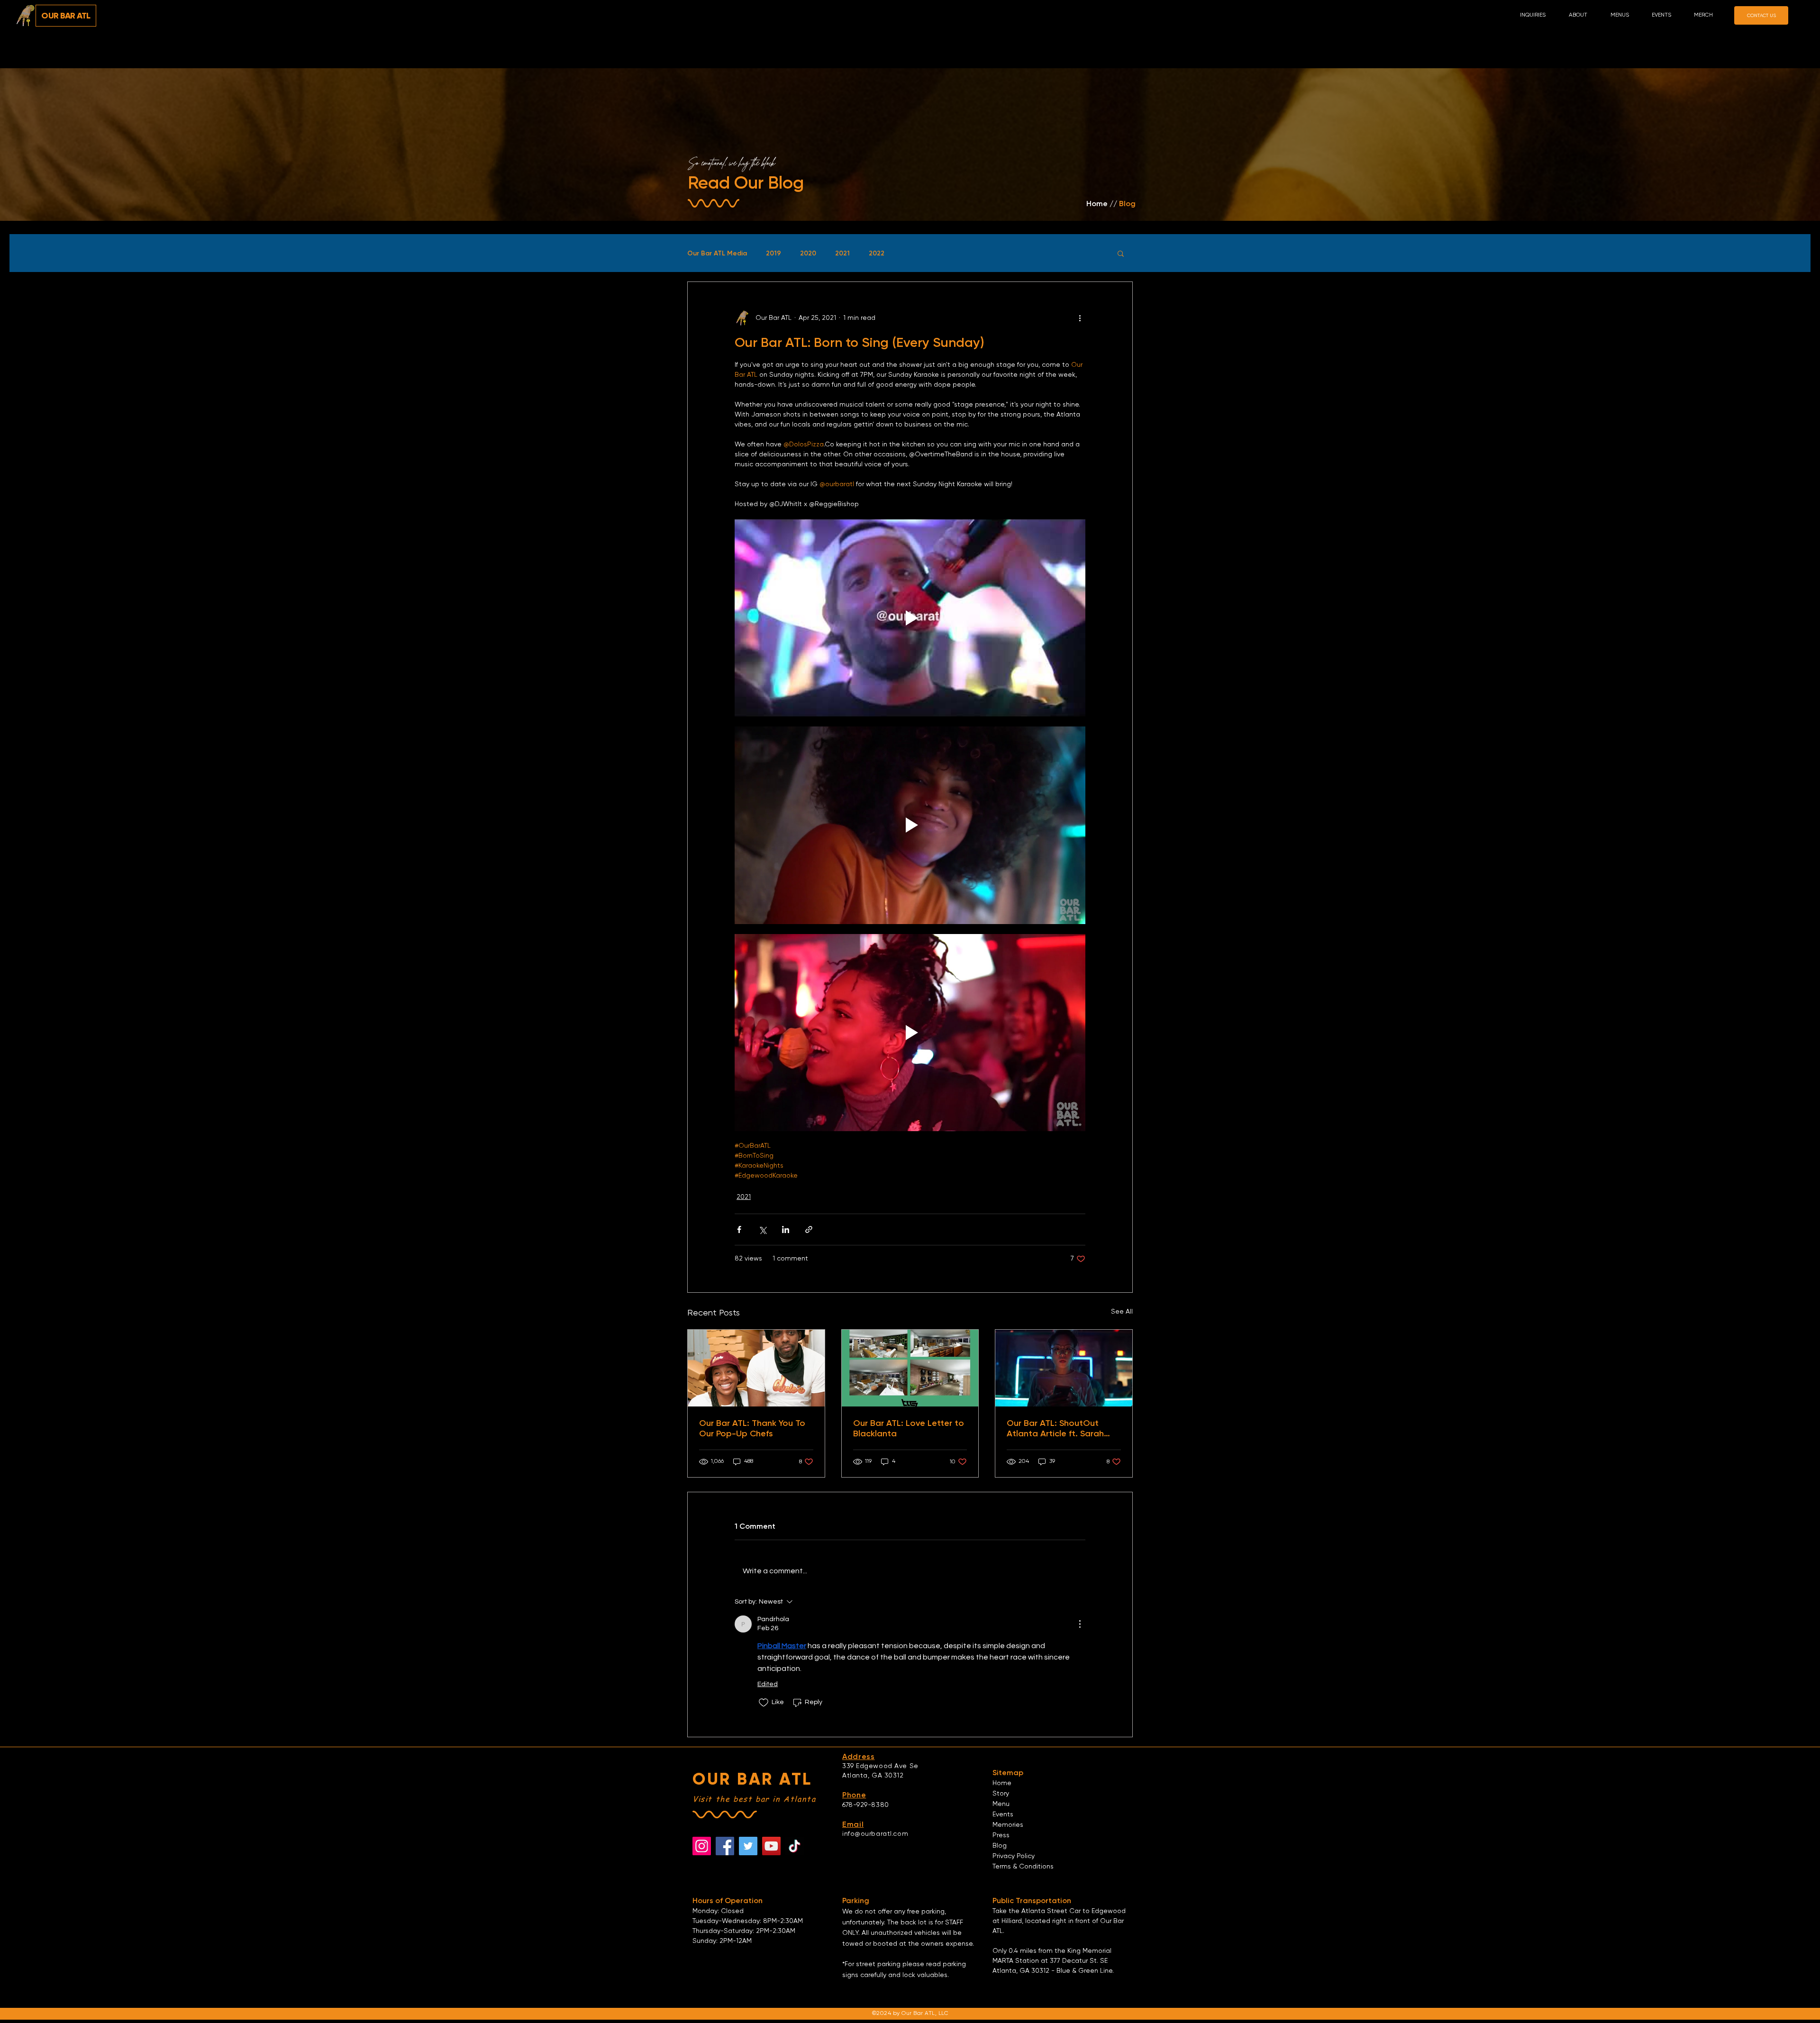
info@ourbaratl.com (875, 1834)
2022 (877, 253)
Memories (1008, 1825)
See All (1122, 1312)
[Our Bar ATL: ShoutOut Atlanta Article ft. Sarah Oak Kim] (1064, 1368)
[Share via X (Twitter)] (762, 1229)
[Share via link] (809, 1229)
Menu (1001, 1804)
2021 (842, 253)
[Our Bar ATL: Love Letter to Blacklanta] (910, 1368)
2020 (808, 253)
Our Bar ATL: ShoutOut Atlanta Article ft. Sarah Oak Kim (1055, 1428)
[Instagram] (702, 1846)
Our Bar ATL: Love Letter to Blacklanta (909, 1428)
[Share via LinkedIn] (786, 1229)
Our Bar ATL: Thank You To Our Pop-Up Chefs (752, 1428)
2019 (773, 253)
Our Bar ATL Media (717, 253)
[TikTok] (795, 1846)
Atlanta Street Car (1051, 1911)
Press (1001, 1835)
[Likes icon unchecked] (764, 1703)
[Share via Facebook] (739, 1229)
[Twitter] (748, 1846)
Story (1001, 1794)
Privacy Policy (1014, 1856)
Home (1002, 1783)
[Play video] (910, 618)
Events (1003, 1814)
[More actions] (1080, 318)
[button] (1583, 15)
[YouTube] (771, 1846)
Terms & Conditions (1023, 1867)
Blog (1000, 1846)
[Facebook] (725, 1846)
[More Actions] (1080, 1624)
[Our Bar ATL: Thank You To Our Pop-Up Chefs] (756, 1368)
